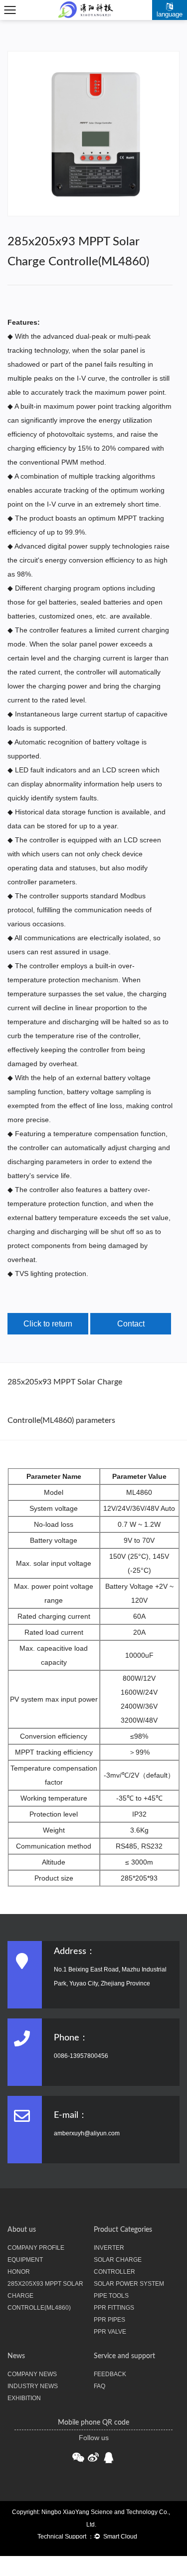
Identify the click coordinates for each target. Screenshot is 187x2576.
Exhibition (24, 2398)
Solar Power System (129, 2284)
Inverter (109, 2248)
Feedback (110, 2374)
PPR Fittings (114, 2308)
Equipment (25, 2260)
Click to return (48, 1324)
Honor (19, 2272)
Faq (99, 2386)
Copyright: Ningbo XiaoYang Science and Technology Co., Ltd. (91, 2518)
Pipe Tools (111, 2296)
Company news (32, 2374)
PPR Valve (110, 2332)
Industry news (33, 2386)
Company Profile (36, 2248)
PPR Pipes (109, 2320)
